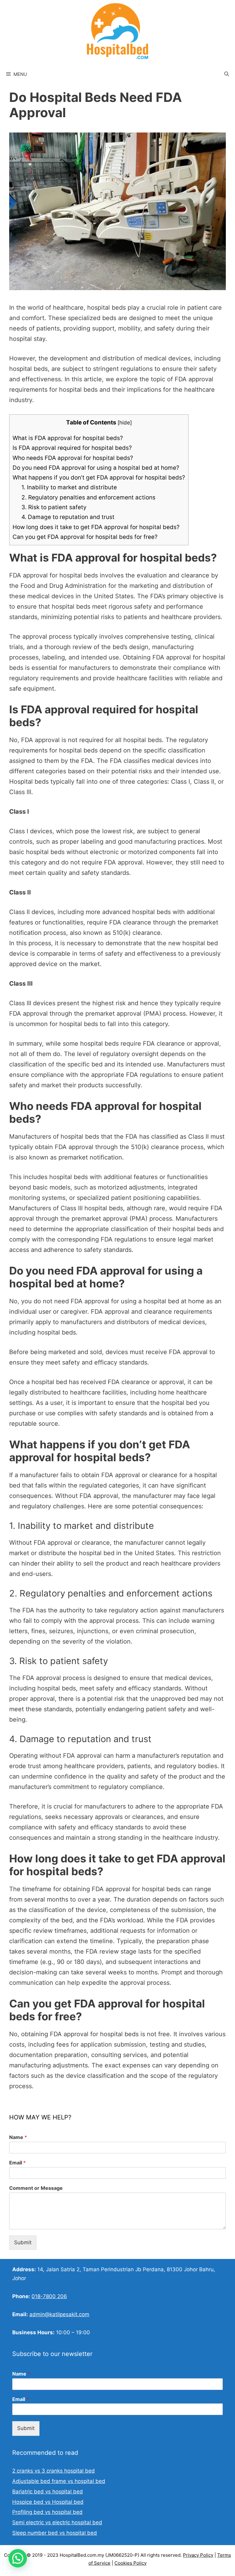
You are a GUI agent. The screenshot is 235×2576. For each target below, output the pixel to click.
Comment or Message (36, 2188)
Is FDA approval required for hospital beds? (72, 448)
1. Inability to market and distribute (69, 487)
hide (125, 422)
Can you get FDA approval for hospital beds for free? (85, 537)
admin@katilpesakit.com (59, 2314)
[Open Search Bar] (227, 74)
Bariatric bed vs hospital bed (48, 2492)
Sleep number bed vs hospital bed (55, 2533)
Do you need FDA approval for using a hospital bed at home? (96, 468)
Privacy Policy (198, 2555)
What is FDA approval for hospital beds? (68, 438)
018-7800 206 (49, 2296)
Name (18, 2137)
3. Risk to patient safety (54, 507)
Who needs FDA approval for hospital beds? (73, 458)
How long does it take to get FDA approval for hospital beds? (96, 527)
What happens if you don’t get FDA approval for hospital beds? (99, 478)
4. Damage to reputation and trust (68, 517)
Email (17, 2163)
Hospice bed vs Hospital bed (48, 2502)
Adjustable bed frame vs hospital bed (59, 2481)
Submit (23, 2242)
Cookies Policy (131, 2563)
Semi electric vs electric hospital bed (57, 2522)
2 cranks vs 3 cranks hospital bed (54, 2471)
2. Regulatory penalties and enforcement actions (88, 497)
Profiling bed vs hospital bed (47, 2512)
